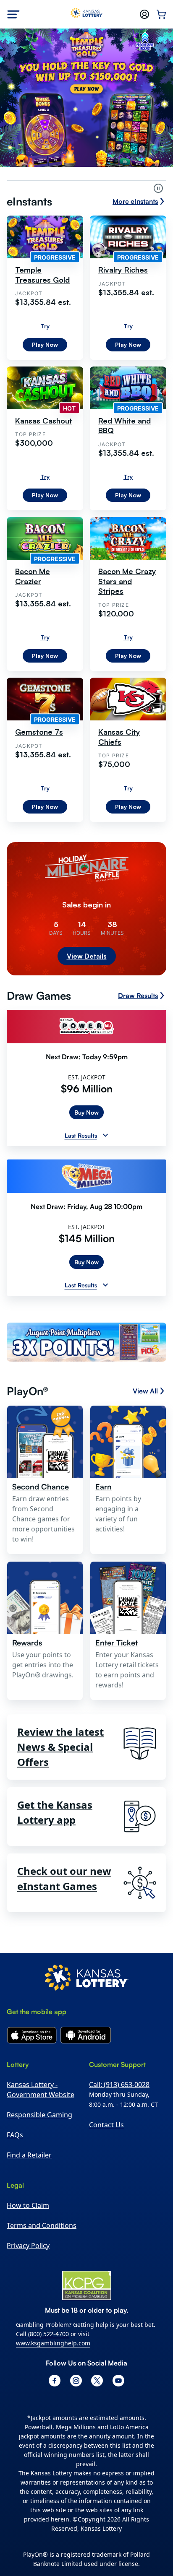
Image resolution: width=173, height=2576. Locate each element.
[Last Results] (105, 1202)
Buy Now (86, 1179)
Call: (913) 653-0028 (119, 2152)
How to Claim (28, 2272)
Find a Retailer (29, 2222)
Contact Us (106, 2192)
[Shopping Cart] (161, 14)
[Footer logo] (86, 2046)
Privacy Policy (28, 2313)
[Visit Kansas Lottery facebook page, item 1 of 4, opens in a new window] (55, 2448)
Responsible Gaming (39, 2182)
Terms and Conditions (42, 2293)
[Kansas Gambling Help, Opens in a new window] (87, 2352)
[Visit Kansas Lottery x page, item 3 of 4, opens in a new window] (97, 2448)
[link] (86, 1410)
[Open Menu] (13, 14)
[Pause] (158, 188)
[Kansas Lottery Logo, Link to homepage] (87, 14)
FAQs (15, 2202)
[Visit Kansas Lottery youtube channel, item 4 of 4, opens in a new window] (118, 2448)
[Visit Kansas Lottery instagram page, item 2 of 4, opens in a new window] (76, 2448)
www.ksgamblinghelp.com (53, 2410)
